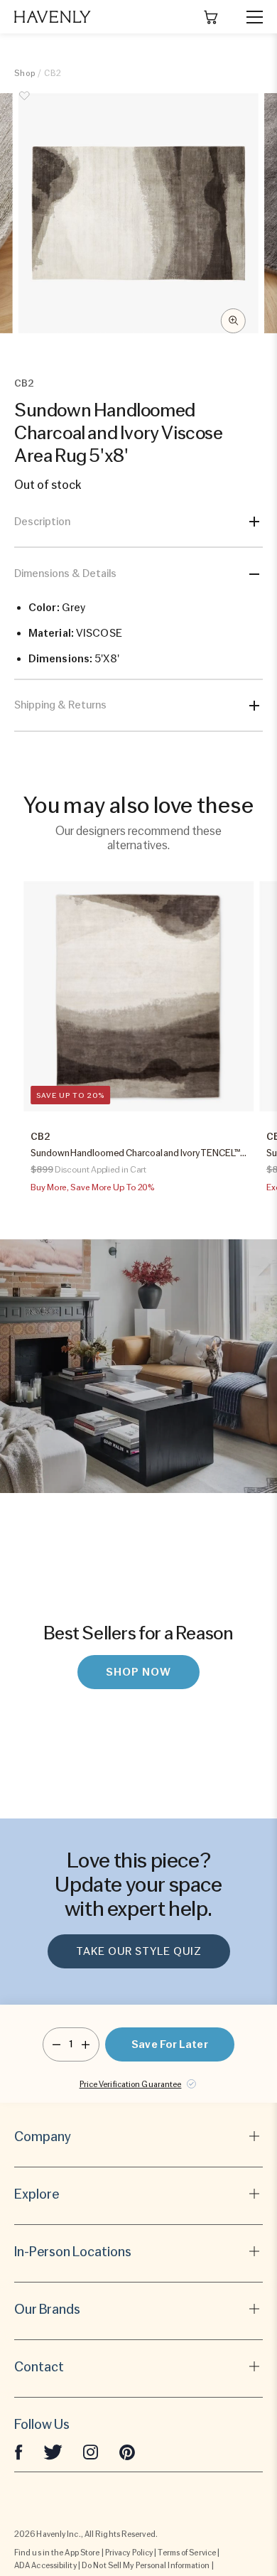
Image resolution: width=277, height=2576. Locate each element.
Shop (25, 73)
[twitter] (53, 2452)
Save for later (169, 2044)
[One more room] (86, 2044)
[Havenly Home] (53, 17)
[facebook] (18, 2452)
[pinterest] (127, 2452)
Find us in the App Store (57, 2553)
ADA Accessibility (45, 2565)
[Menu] (249, 17)
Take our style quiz (139, 1951)
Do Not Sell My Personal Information (146, 2565)
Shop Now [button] (138, 1672)
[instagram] (91, 2452)
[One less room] (56, 2044)
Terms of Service (187, 2553)
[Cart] (211, 17)
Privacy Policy (129, 2553)
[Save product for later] (25, 104)
